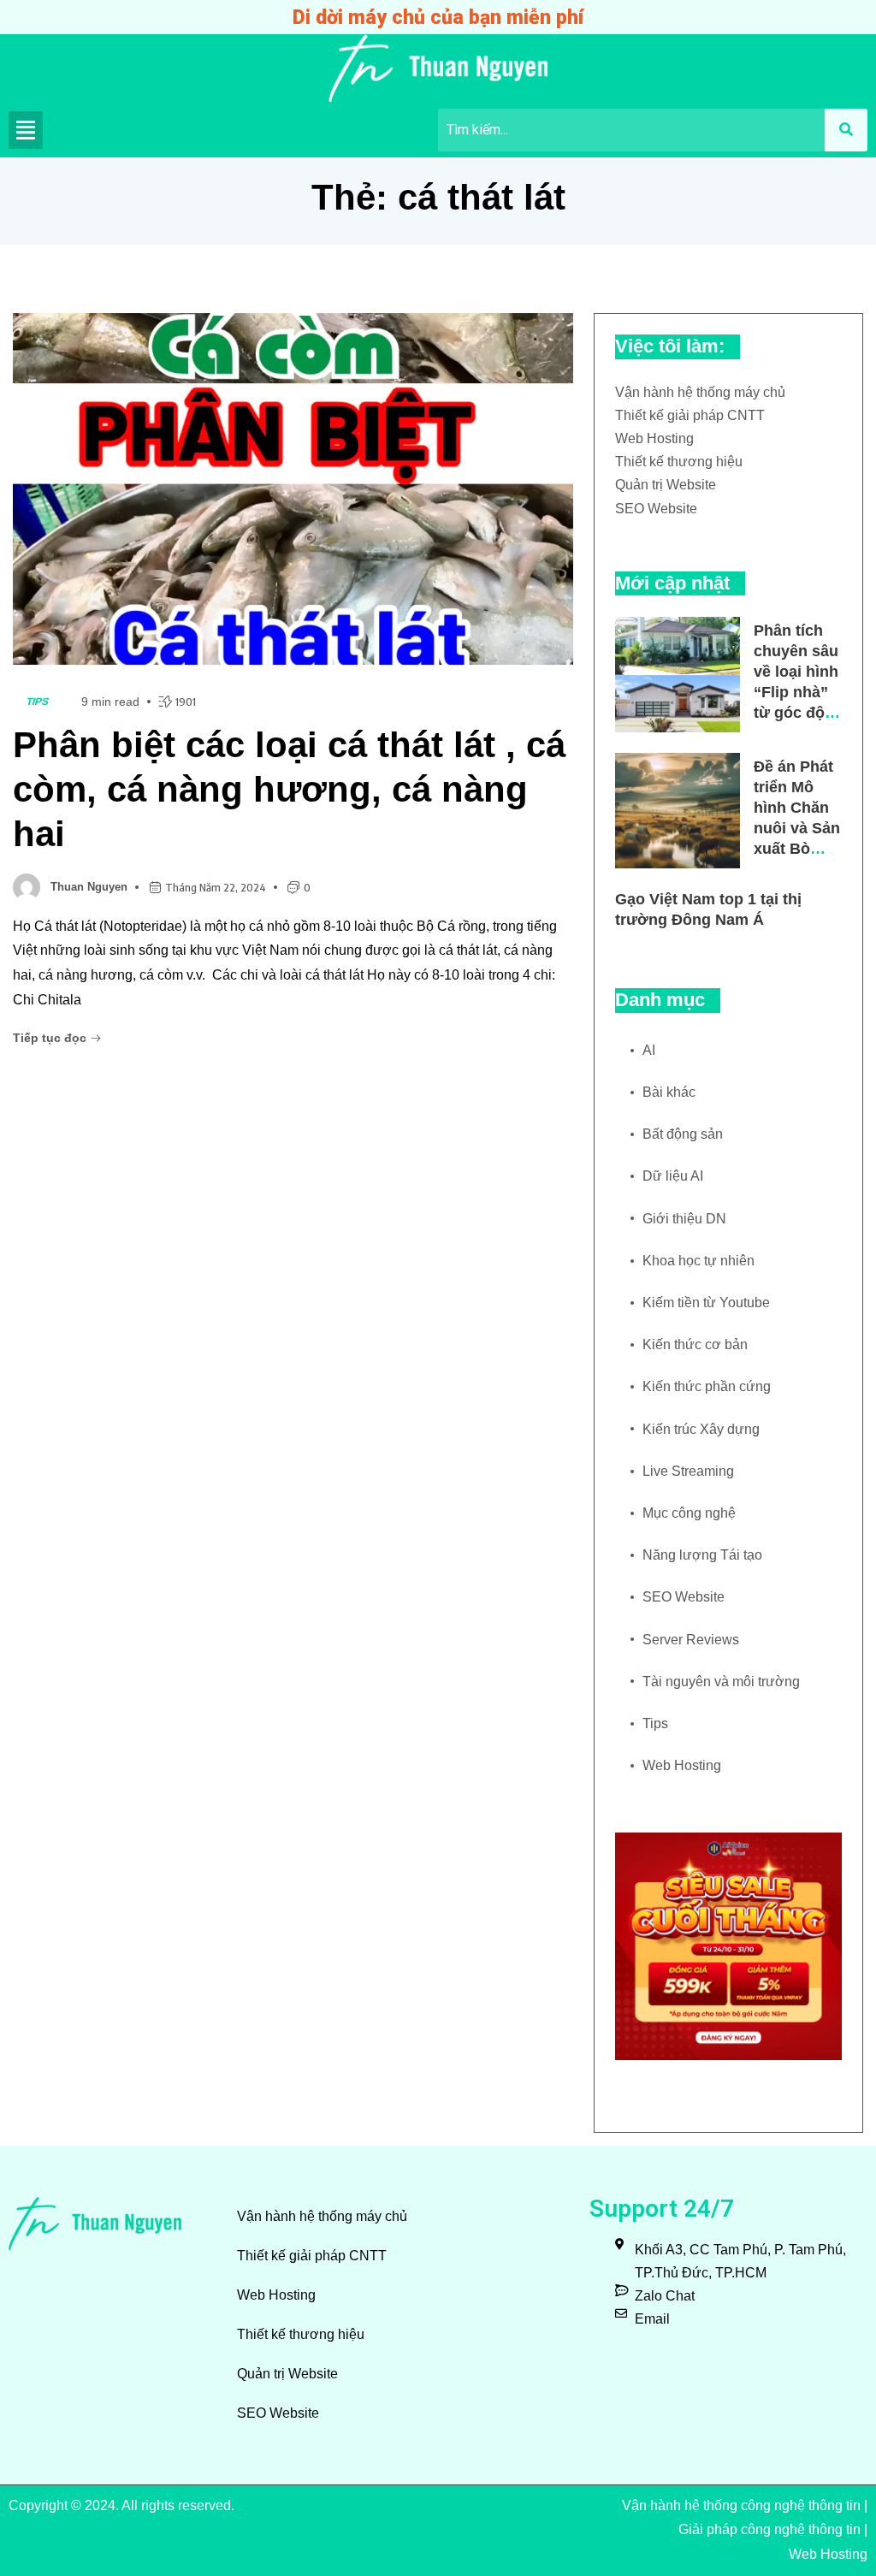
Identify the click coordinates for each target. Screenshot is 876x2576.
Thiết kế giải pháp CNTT (690, 415)
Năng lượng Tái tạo (702, 1555)
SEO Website (656, 509)
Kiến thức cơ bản (695, 1344)
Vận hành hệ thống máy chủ (700, 392)
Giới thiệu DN (684, 1219)
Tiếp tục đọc (51, 1038)
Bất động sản (683, 1134)
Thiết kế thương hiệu (679, 462)
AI (649, 1050)
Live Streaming (688, 1471)
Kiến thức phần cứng (707, 1386)
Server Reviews (691, 1640)
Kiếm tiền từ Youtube (706, 1303)
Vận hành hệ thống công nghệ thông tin (741, 2505)
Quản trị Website (666, 485)
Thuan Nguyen (89, 887)
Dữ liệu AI (673, 1176)
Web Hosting (654, 438)
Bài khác (669, 1092)
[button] (26, 130)
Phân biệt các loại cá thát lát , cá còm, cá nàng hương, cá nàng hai (289, 789)
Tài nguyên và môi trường (721, 1682)
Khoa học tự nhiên (698, 1261)
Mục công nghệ (689, 1513)
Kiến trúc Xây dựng (701, 1429)
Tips (38, 702)
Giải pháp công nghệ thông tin (769, 2529)
